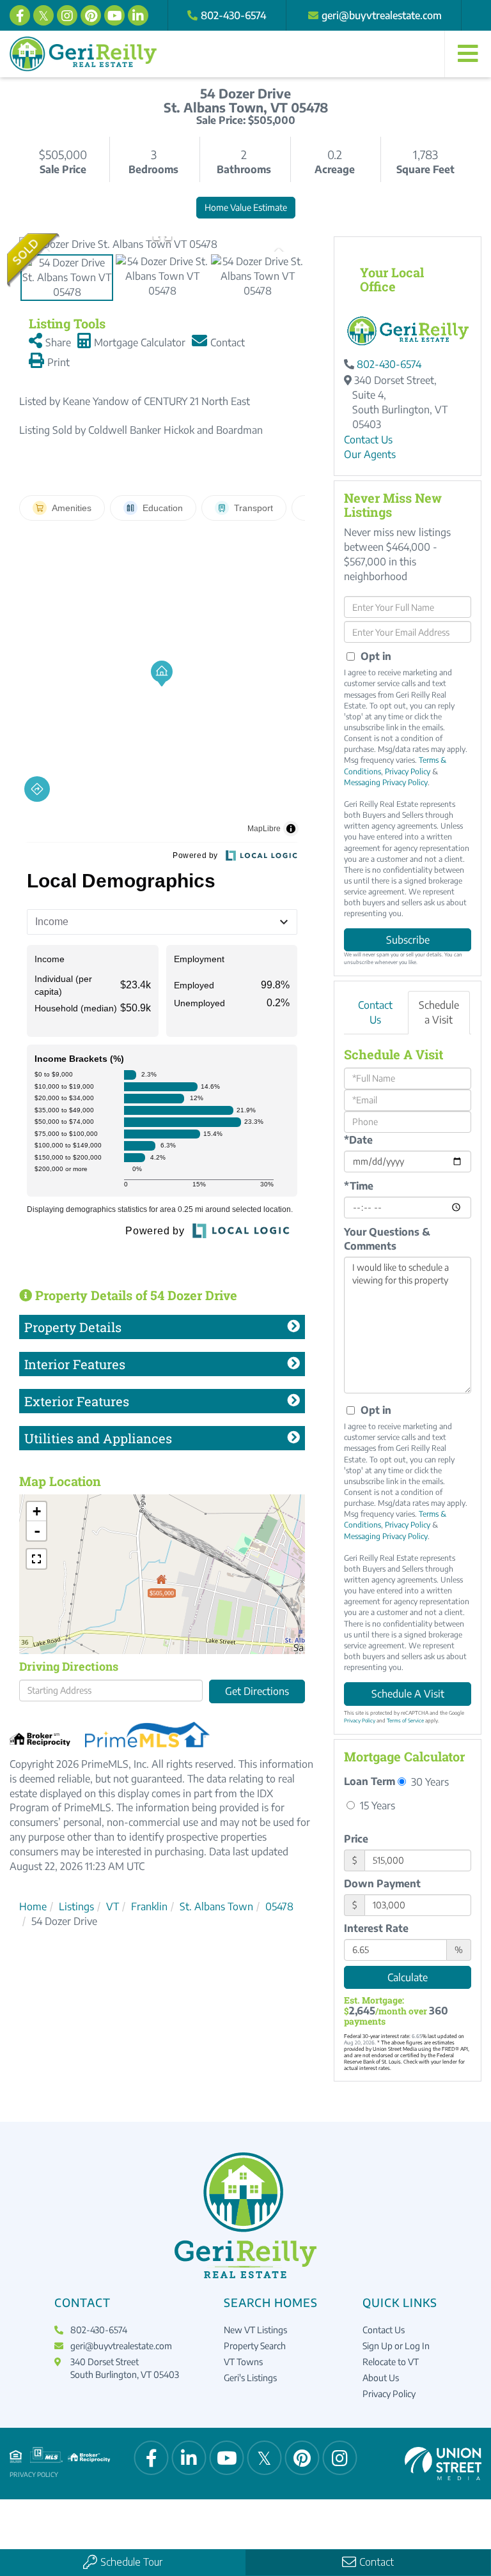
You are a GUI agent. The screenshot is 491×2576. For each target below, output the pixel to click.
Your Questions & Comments (387, 1239)
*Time (359, 1186)
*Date (358, 1140)
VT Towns (243, 2362)
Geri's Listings (250, 2378)
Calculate (408, 1977)
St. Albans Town (216, 1906)
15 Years (376, 1805)
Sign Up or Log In (396, 2346)
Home (33, 1906)
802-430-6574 (234, 15)
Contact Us (368, 440)
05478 (279, 1906)
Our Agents (370, 454)
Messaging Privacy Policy (386, 782)
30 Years (429, 1782)
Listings (76, 1906)
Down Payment (382, 1883)
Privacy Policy (408, 771)
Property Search (255, 2346)
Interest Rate (376, 1928)
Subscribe (408, 940)
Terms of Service (405, 1721)
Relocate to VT (391, 2362)
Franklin (149, 1906)
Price (356, 1839)
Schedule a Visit (439, 1012)
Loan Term (370, 1781)
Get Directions (257, 1691)
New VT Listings (255, 2330)
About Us (381, 2378)
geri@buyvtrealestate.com (382, 15)
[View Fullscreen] (36, 1559)
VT (113, 1906)
